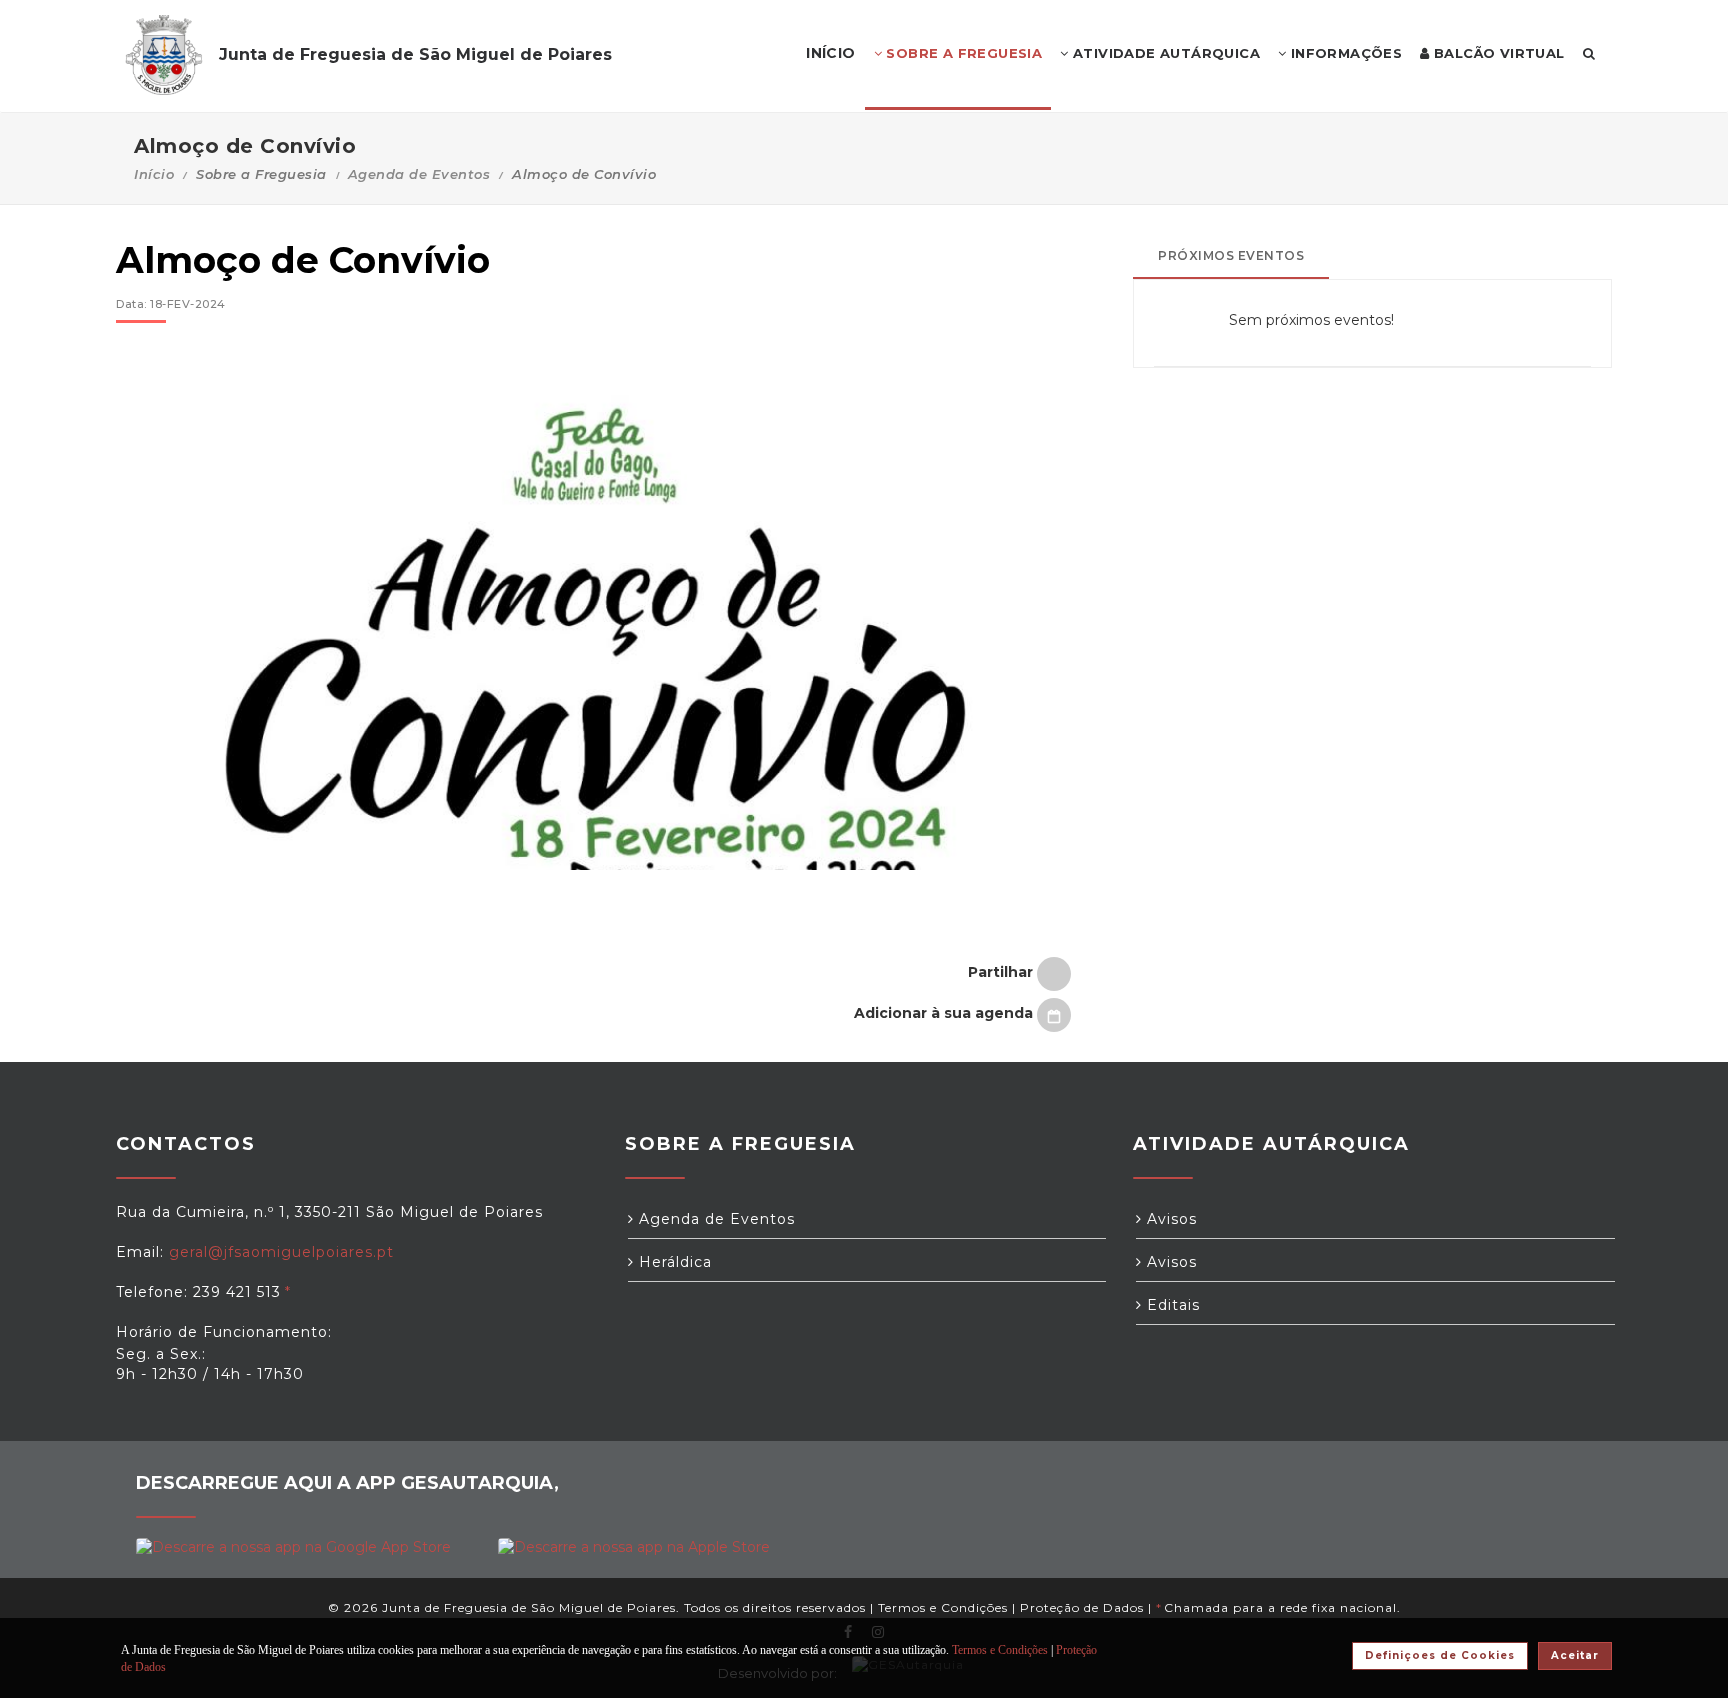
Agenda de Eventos (419, 174)
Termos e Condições (943, 1607)
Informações (1344, 53)
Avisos (1169, 1219)
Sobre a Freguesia (962, 53)
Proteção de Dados (1082, 1607)
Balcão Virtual (1497, 53)
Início (154, 174)
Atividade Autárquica (1164, 53)
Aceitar (1575, 1655)
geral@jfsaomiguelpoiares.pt (281, 1252)
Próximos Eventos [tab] (1231, 255)
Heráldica (673, 1262)
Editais (1171, 1305)
